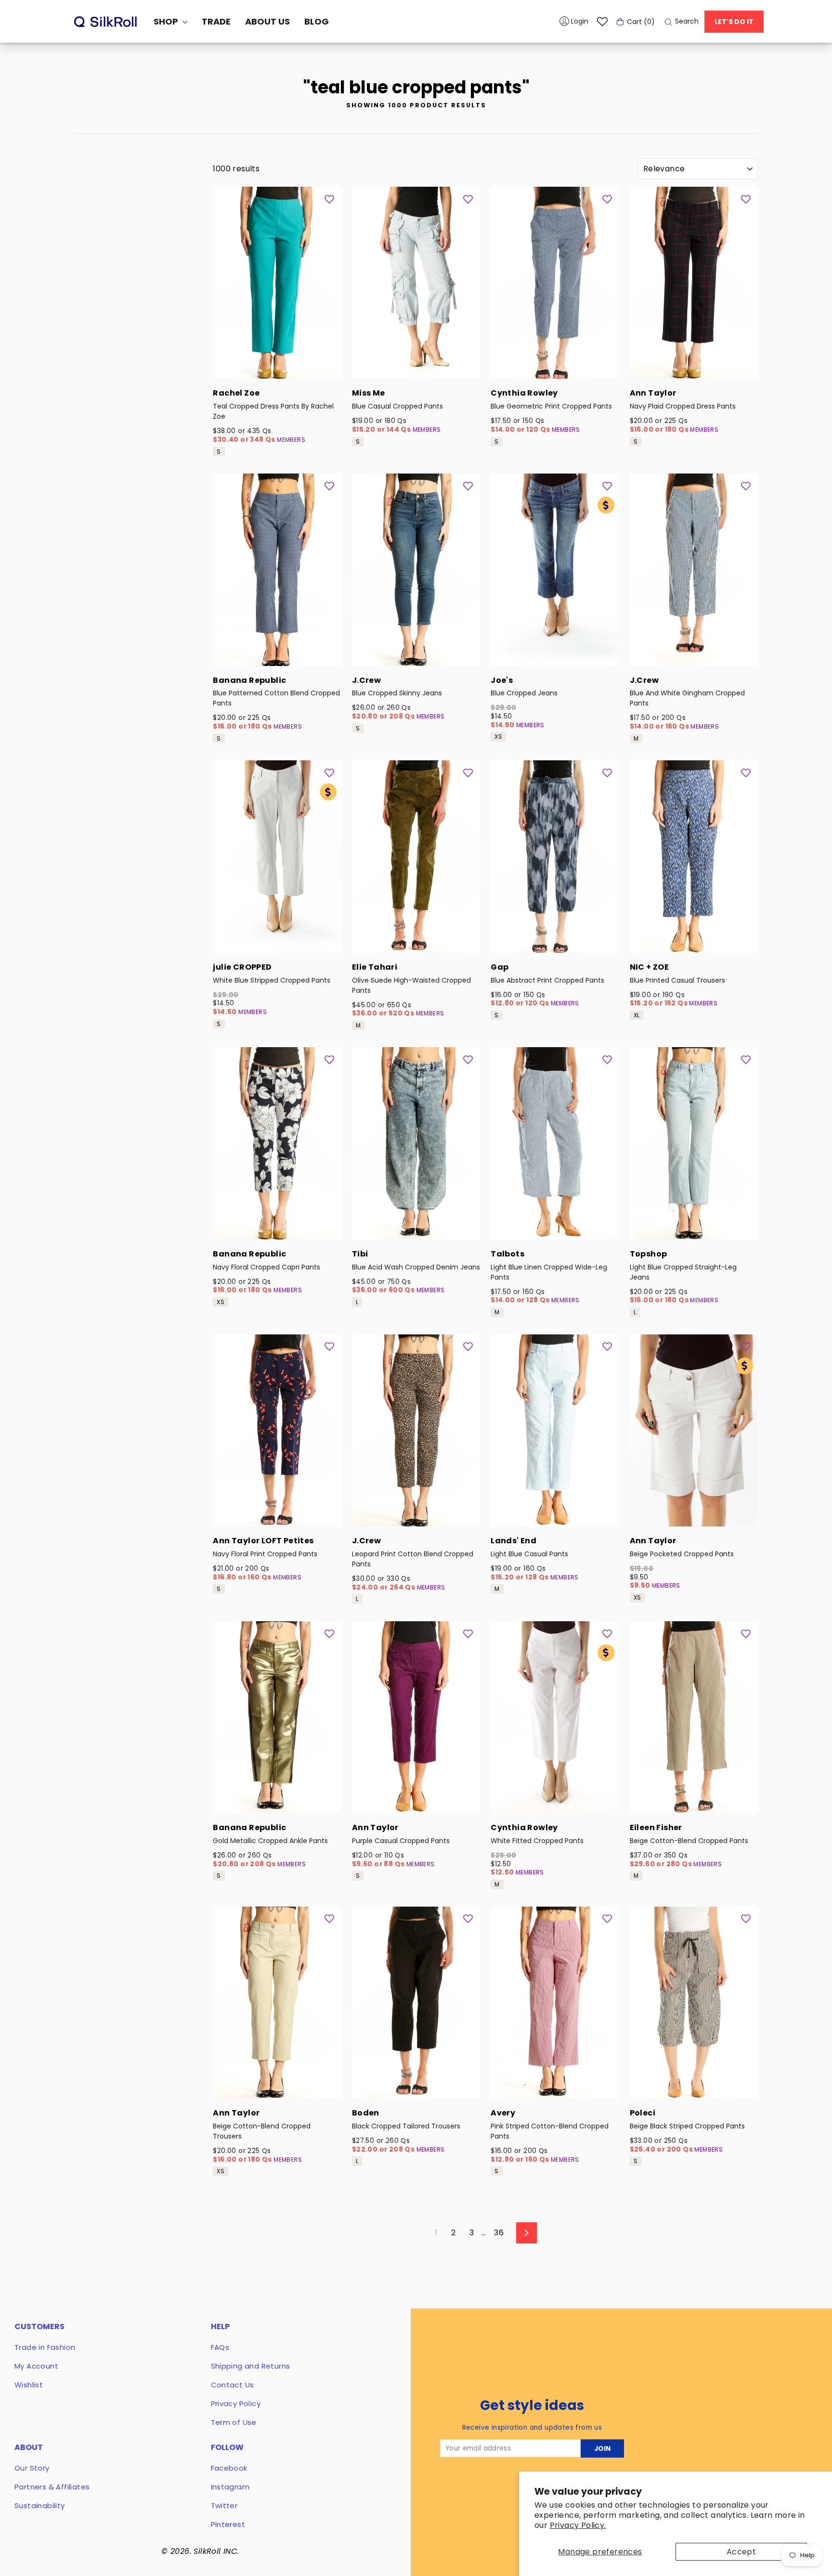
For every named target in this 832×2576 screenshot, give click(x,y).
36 (499, 2233)
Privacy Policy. (578, 2525)
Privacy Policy (236, 2403)
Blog (317, 21)
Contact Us (233, 2385)
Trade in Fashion (45, 2347)
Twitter (224, 2506)
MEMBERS (291, 440)
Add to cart (277, 366)
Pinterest (228, 2524)
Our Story (32, 2468)
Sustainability (40, 2506)
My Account (36, 2366)
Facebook (229, 2468)
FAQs (220, 2347)
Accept (741, 2552)
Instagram (230, 2487)
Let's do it (734, 22)
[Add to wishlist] (329, 199)
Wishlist (29, 2385)
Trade (216, 21)
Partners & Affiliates (52, 2487)
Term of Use (234, 2422)
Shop (167, 21)
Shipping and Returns (251, 2366)
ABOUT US (267, 21)
